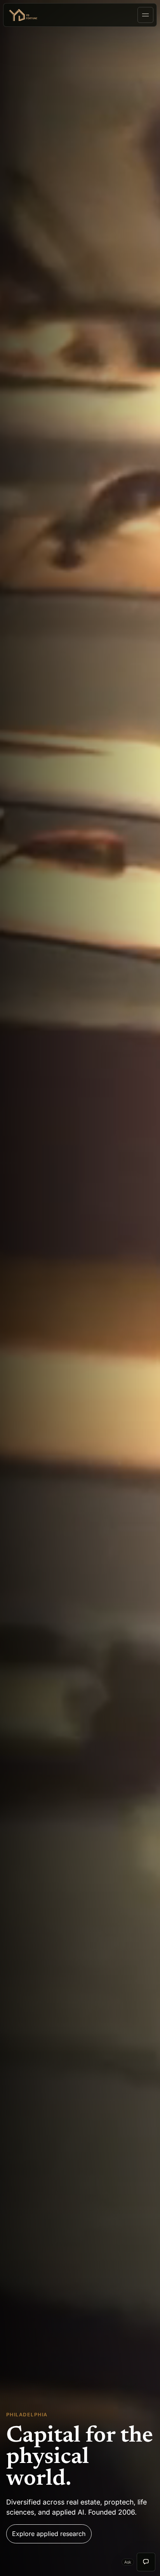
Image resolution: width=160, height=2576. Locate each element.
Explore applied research (49, 2534)
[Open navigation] (145, 15)
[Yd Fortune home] (26, 15)
